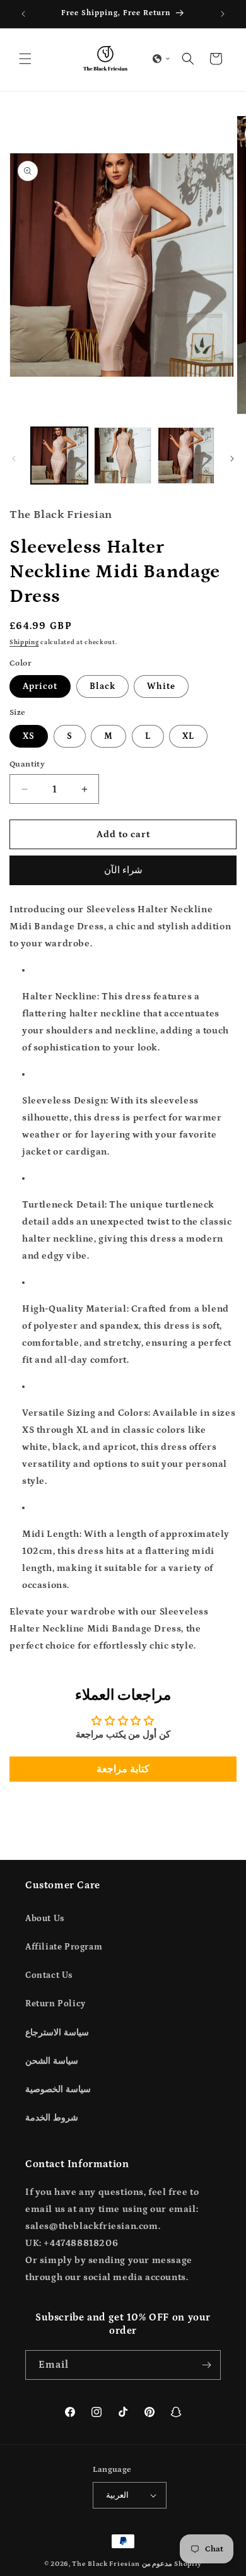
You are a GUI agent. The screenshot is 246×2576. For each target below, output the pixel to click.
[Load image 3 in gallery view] (186, 456)
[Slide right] (232, 459)
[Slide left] (14, 459)
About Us (45, 1919)
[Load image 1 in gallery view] (59, 456)
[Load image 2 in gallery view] (122, 456)
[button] (25, 59)
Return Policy (56, 2004)
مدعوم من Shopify (172, 2564)
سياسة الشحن (52, 2061)
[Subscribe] (206, 2365)
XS (29, 736)
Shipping (24, 642)
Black (102, 686)
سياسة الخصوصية (58, 2090)
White (161, 686)
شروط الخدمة (52, 2118)
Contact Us (49, 1975)
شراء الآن (123, 870)
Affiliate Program (64, 1947)
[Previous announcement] (23, 14)
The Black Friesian (106, 2564)
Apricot (40, 686)
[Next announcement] (223, 14)
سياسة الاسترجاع (57, 2033)
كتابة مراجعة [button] (123, 1769)
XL (188, 736)
